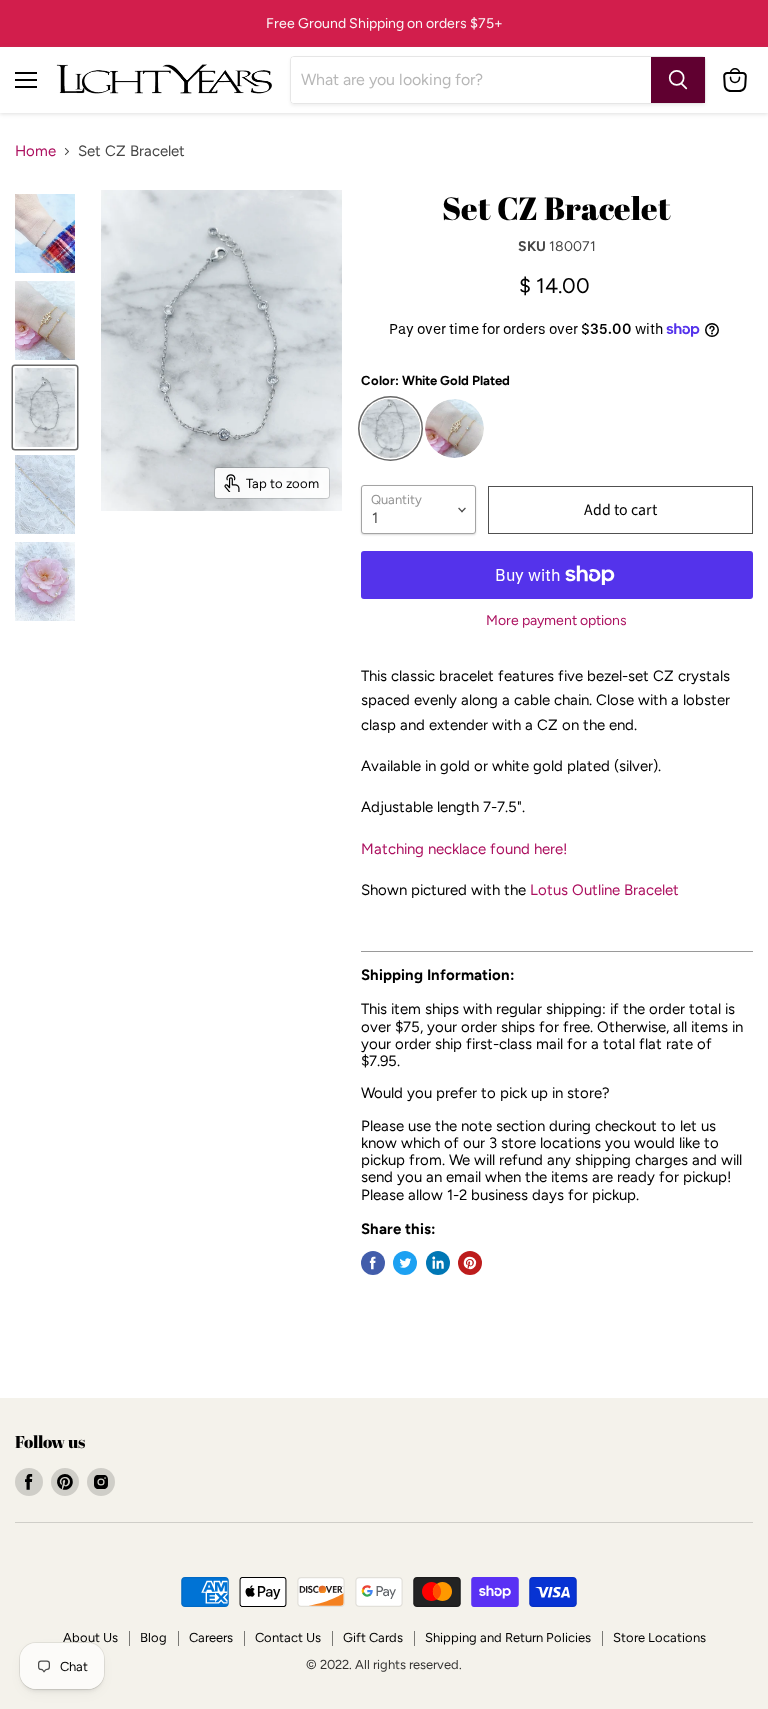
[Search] (678, 80)
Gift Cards (373, 1637)
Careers (211, 1637)
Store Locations (659, 1637)
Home (35, 151)
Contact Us (288, 1637)
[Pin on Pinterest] (470, 1263)
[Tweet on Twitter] (405, 1263)
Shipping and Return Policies (508, 1637)
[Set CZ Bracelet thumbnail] (45, 581)
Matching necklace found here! (464, 849)
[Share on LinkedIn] (438, 1263)
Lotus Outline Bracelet (604, 890)
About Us (90, 1637)
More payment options (556, 621)
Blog (153, 1637)
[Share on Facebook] (373, 1263)
